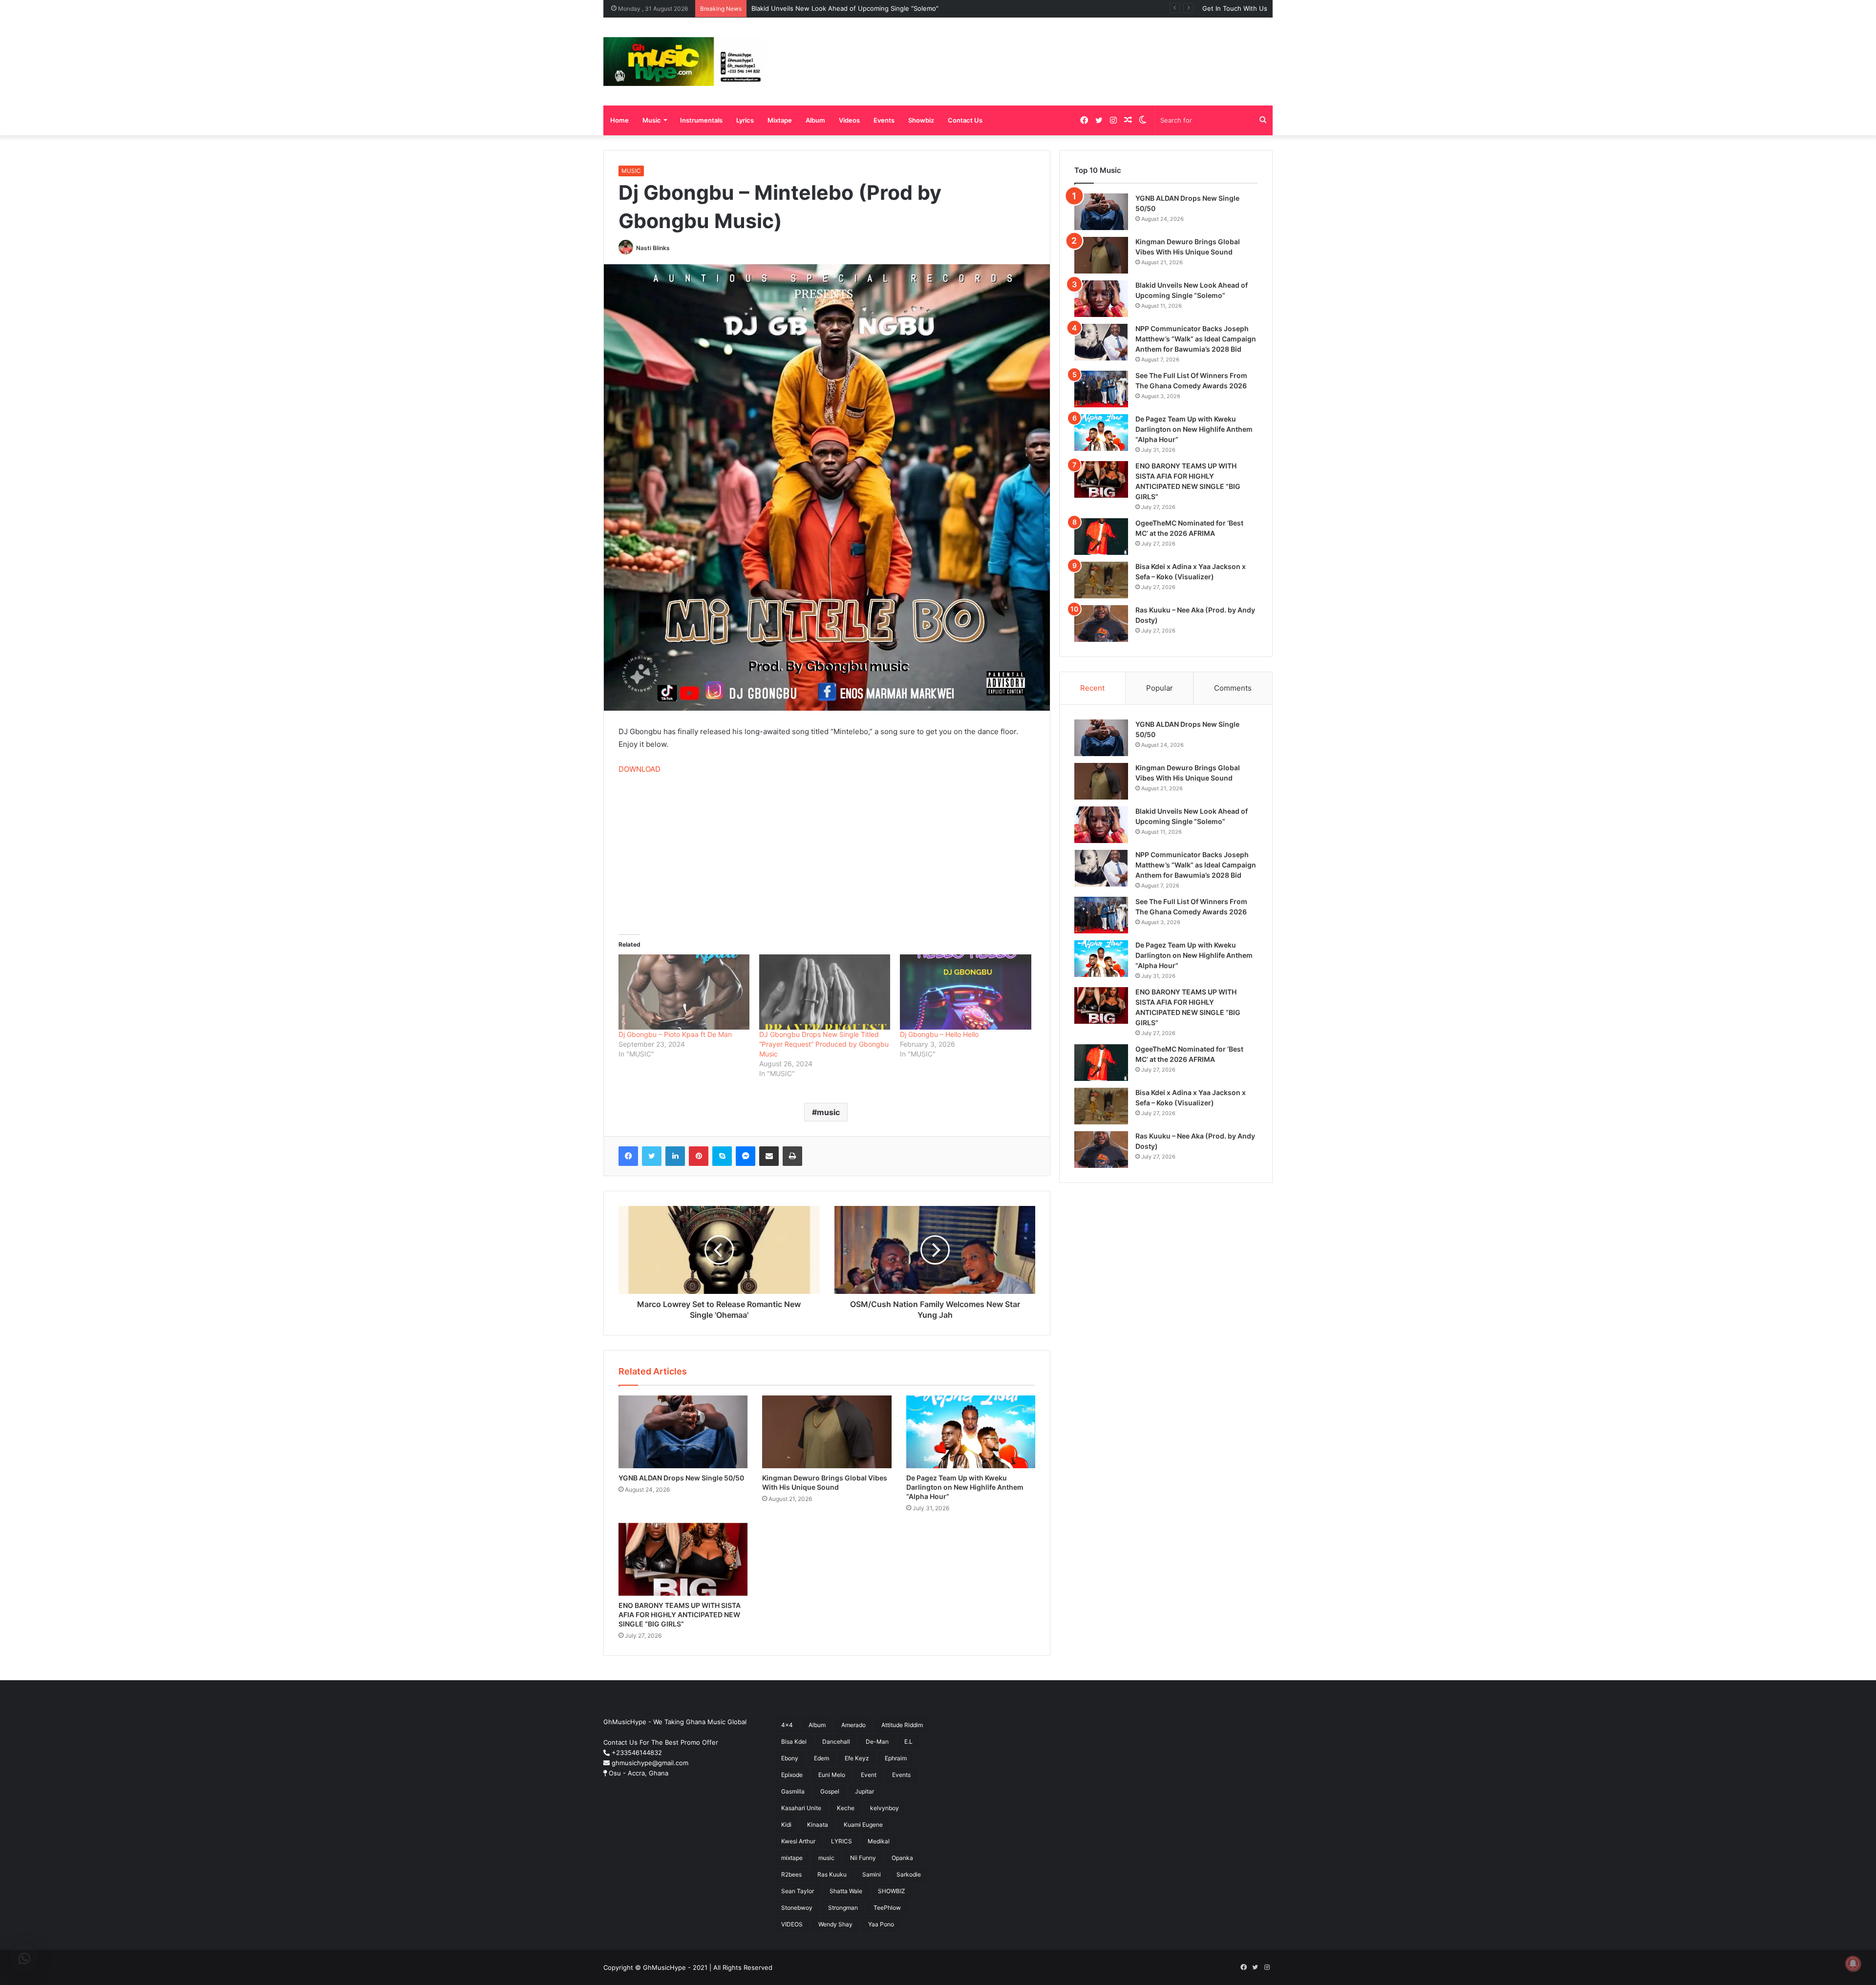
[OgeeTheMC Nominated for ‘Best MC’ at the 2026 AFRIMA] (1101, 537)
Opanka (902, 1858)
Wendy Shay (835, 1924)
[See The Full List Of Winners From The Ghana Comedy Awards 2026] (1101, 389)
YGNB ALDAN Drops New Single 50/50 (681, 1478)
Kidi (786, 1825)
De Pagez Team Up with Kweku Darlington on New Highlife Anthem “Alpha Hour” (965, 1487)
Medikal (879, 1841)
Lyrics (745, 120)
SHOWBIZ (892, 1891)
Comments (1233, 688)
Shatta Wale (846, 1891)
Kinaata (818, 1825)
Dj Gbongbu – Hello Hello (939, 1034)
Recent (1092, 688)
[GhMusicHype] (685, 62)
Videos (849, 120)
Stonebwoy (797, 1908)
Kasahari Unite (801, 1808)
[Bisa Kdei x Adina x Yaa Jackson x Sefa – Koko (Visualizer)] (1101, 580)
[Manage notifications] (1853, 1964)
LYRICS (842, 1841)
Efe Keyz (857, 1758)
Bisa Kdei (794, 1742)
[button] (24, 1959)
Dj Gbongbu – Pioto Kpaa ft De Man (675, 1034)
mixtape (792, 1858)
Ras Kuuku (832, 1874)
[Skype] (722, 1156)
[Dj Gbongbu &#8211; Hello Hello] (965, 992)
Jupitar (864, 1791)
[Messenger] (746, 1156)
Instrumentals (701, 120)
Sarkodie (909, 1874)
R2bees (791, 1874)
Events (884, 120)
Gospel (830, 1791)
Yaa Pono (881, 1924)
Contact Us (965, 120)
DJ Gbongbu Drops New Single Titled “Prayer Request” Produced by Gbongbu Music (824, 1044)
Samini (872, 1874)
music (828, 1112)
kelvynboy (885, 1808)
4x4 (787, 1725)
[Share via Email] (769, 1156)
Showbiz (921, 120)
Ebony (790, 1758)
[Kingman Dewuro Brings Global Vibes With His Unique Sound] (827, 1432)
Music (652, 120)
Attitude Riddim (902, 1725)
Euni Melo (832, 1775)
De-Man (877, 1742)
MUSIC (631, 171)
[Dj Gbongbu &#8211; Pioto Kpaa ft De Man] (684, 992)
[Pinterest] (699, 1156)
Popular (1160, 688)
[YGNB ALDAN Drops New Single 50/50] (683, 1432)
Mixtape (780, 120)
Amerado (853, 1725)
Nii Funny (863, 1858)
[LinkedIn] (675, 1156)
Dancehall (836, 1742)
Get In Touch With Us (1235, 8)
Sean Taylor (798, 1891)
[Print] (792, 1156)
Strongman (843, 1908)
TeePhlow (887, 1908)
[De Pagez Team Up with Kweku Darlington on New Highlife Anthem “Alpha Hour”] (971, 1432)
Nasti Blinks (653, 248)
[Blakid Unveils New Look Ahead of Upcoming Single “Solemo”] (1101, 299)
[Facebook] (628, 1156)
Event (869, 1775)
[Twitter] (652, 1156)
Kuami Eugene (863, 1825)
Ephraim (896, 1758)
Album (815, 120)
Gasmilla (793, 1791)
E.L (908, 1742)
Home (619, 120)
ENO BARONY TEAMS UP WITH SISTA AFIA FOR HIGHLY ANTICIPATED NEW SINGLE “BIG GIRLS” (680, 1615)
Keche (846, 1808)
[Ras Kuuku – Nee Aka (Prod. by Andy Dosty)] (1101, 623)
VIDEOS (792, 1924)
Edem (821, 1758)
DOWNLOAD (640, 769)
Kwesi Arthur (798, 1841)
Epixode (792, 1775)
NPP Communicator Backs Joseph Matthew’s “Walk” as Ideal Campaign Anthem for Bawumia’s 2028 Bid (907, 8)
